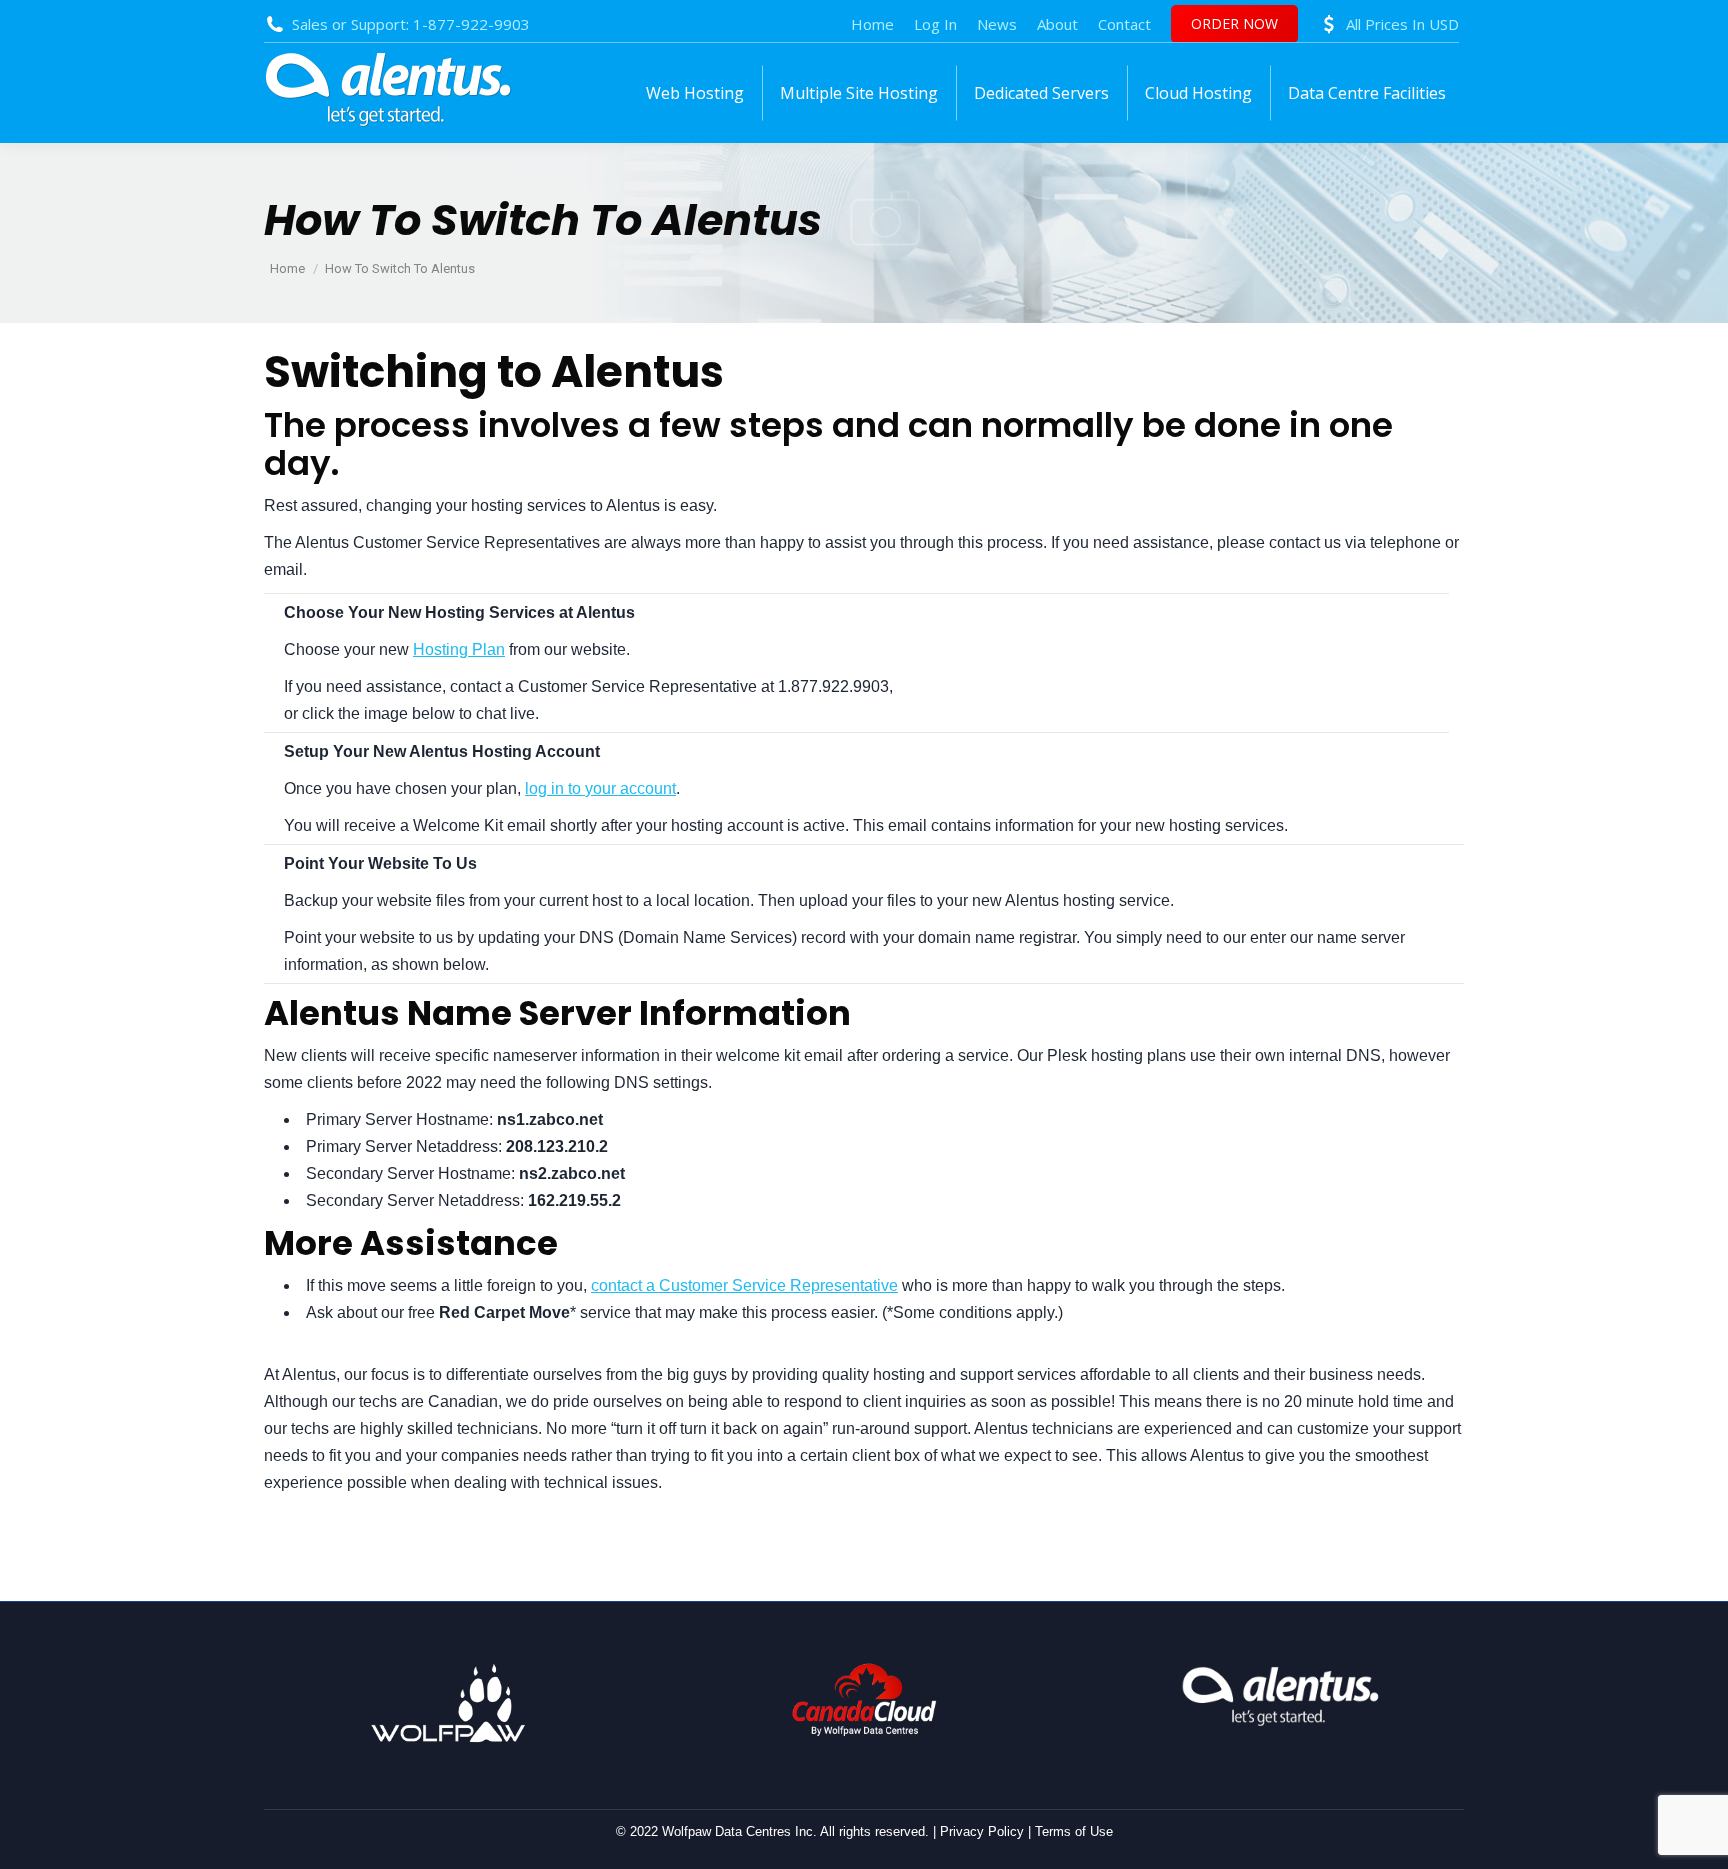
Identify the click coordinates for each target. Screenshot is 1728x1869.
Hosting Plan (459, 649)
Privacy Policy (982, 1831)
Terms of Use (1074, 1831)
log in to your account (600, 788)
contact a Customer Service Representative (744, 1285)
